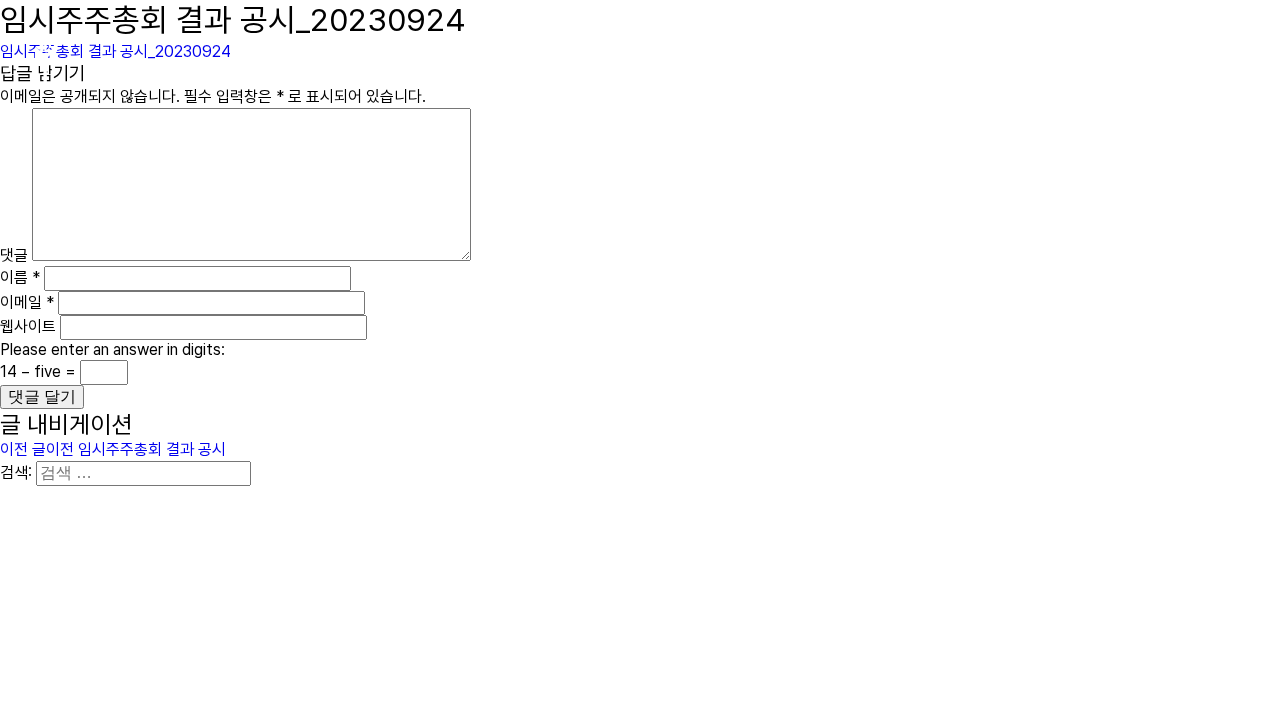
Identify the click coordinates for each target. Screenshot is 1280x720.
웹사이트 (28, 326)
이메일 (27, 302)
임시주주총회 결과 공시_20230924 (115, 51)
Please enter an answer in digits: (112, 349)
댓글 (14, 255)
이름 (20, 277)
